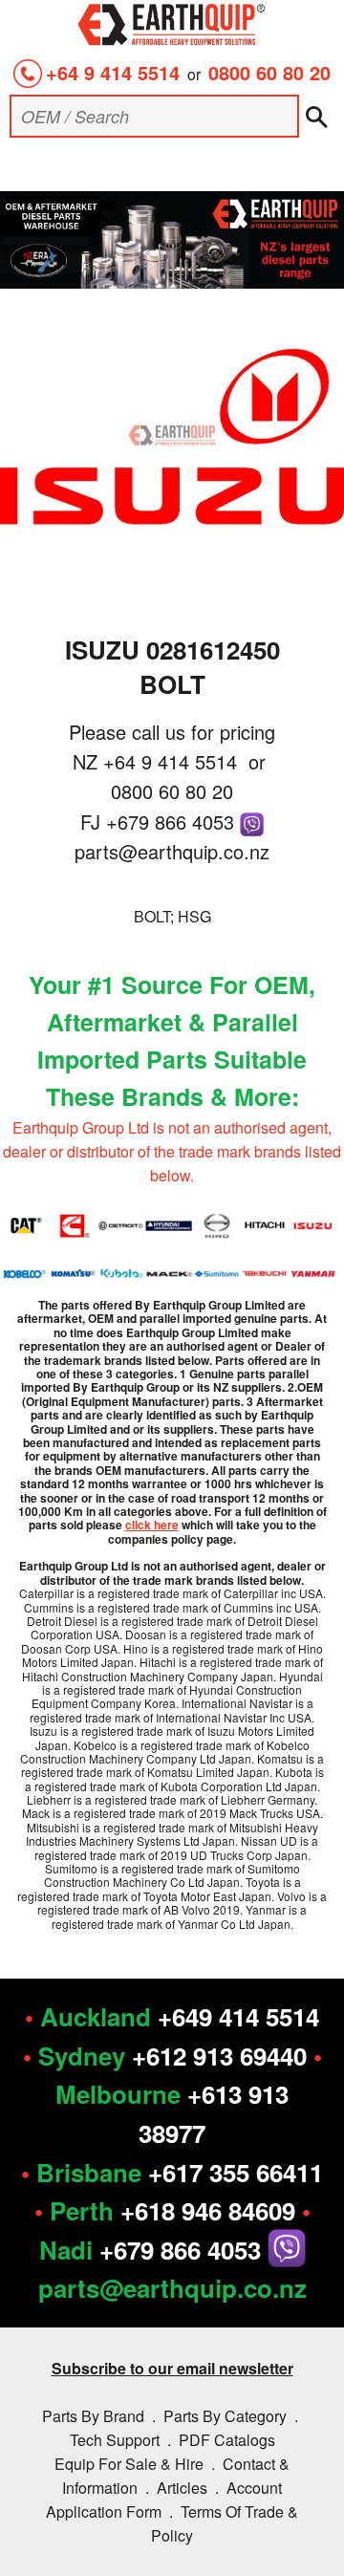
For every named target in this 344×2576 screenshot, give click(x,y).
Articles (182, 2488)
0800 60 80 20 (269, 72)
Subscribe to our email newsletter (172, 2368)
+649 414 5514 (238, 2016)
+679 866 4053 (173, 822)
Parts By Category (225, 2416)
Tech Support (115, 2440)
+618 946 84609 (208, 2210)
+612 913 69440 (219, 2056)
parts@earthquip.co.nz (172, 851)
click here (152, 1525)
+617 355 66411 (236, 2172)
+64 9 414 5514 (113, 72)
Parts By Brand (93, 2416)
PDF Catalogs (227, 2440)
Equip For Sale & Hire (129, 2464)
